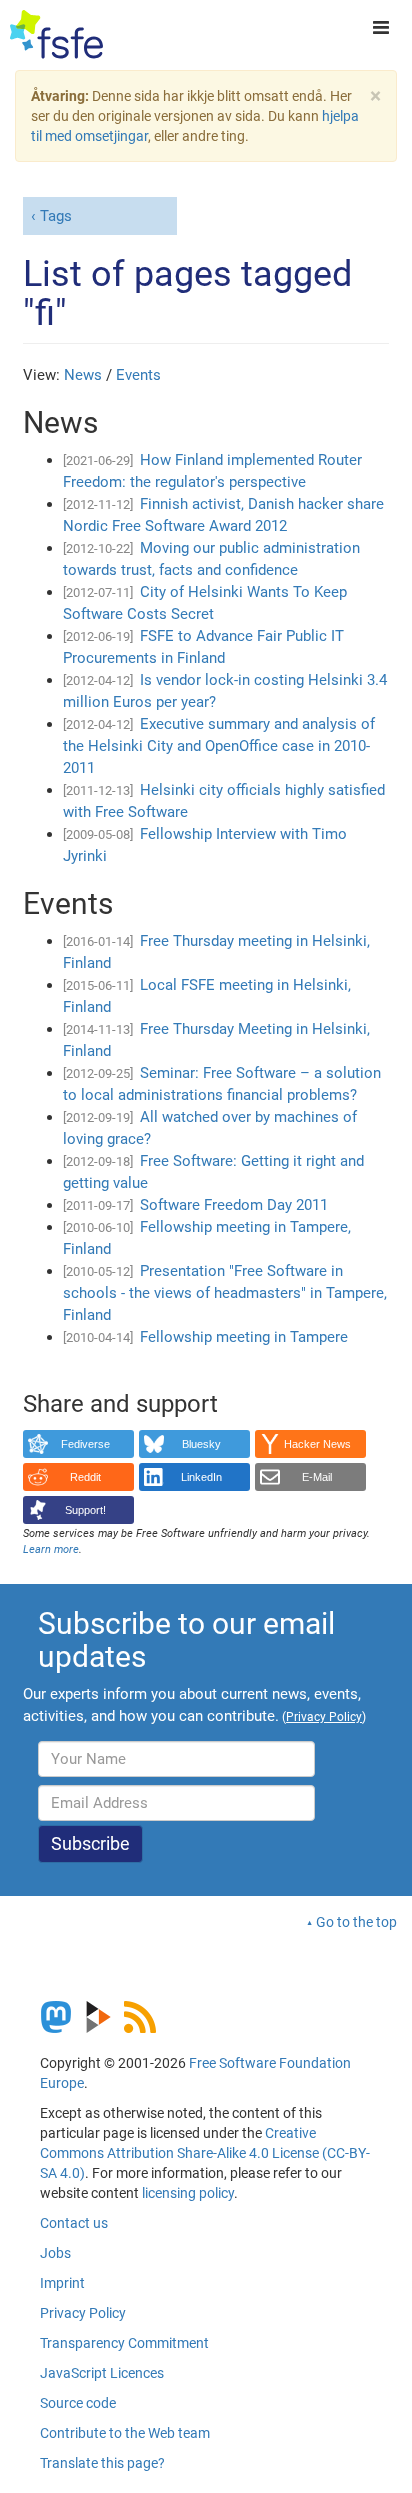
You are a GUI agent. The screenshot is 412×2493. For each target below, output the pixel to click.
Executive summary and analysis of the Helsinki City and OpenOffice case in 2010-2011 (219, 746)
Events (138, 375)
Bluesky (201, 1444)
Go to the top (356, 1922)
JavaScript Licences (102, 2373)
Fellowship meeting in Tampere (244, 1337)
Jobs (55, 2253)
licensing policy (188, 2193)
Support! (85, 1510)
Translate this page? (102, 2463)
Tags (56, 216)
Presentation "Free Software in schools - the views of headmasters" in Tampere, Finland (225, 1293)
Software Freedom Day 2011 (234, 1205)
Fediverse (85, 1444)
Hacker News (317, 1444)
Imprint (62, 2283)
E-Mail (317, 1477)
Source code (78, 2403)
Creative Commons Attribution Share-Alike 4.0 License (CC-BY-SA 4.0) (205, 2153)
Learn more (51, 1549)
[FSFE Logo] (56, 35)
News (83, 375)
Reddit (85, 1477)
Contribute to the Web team (125, 2433)
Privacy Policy (83, 2313)
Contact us (74, 2223)
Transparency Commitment (124, 2343)
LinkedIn (201, 1477)
